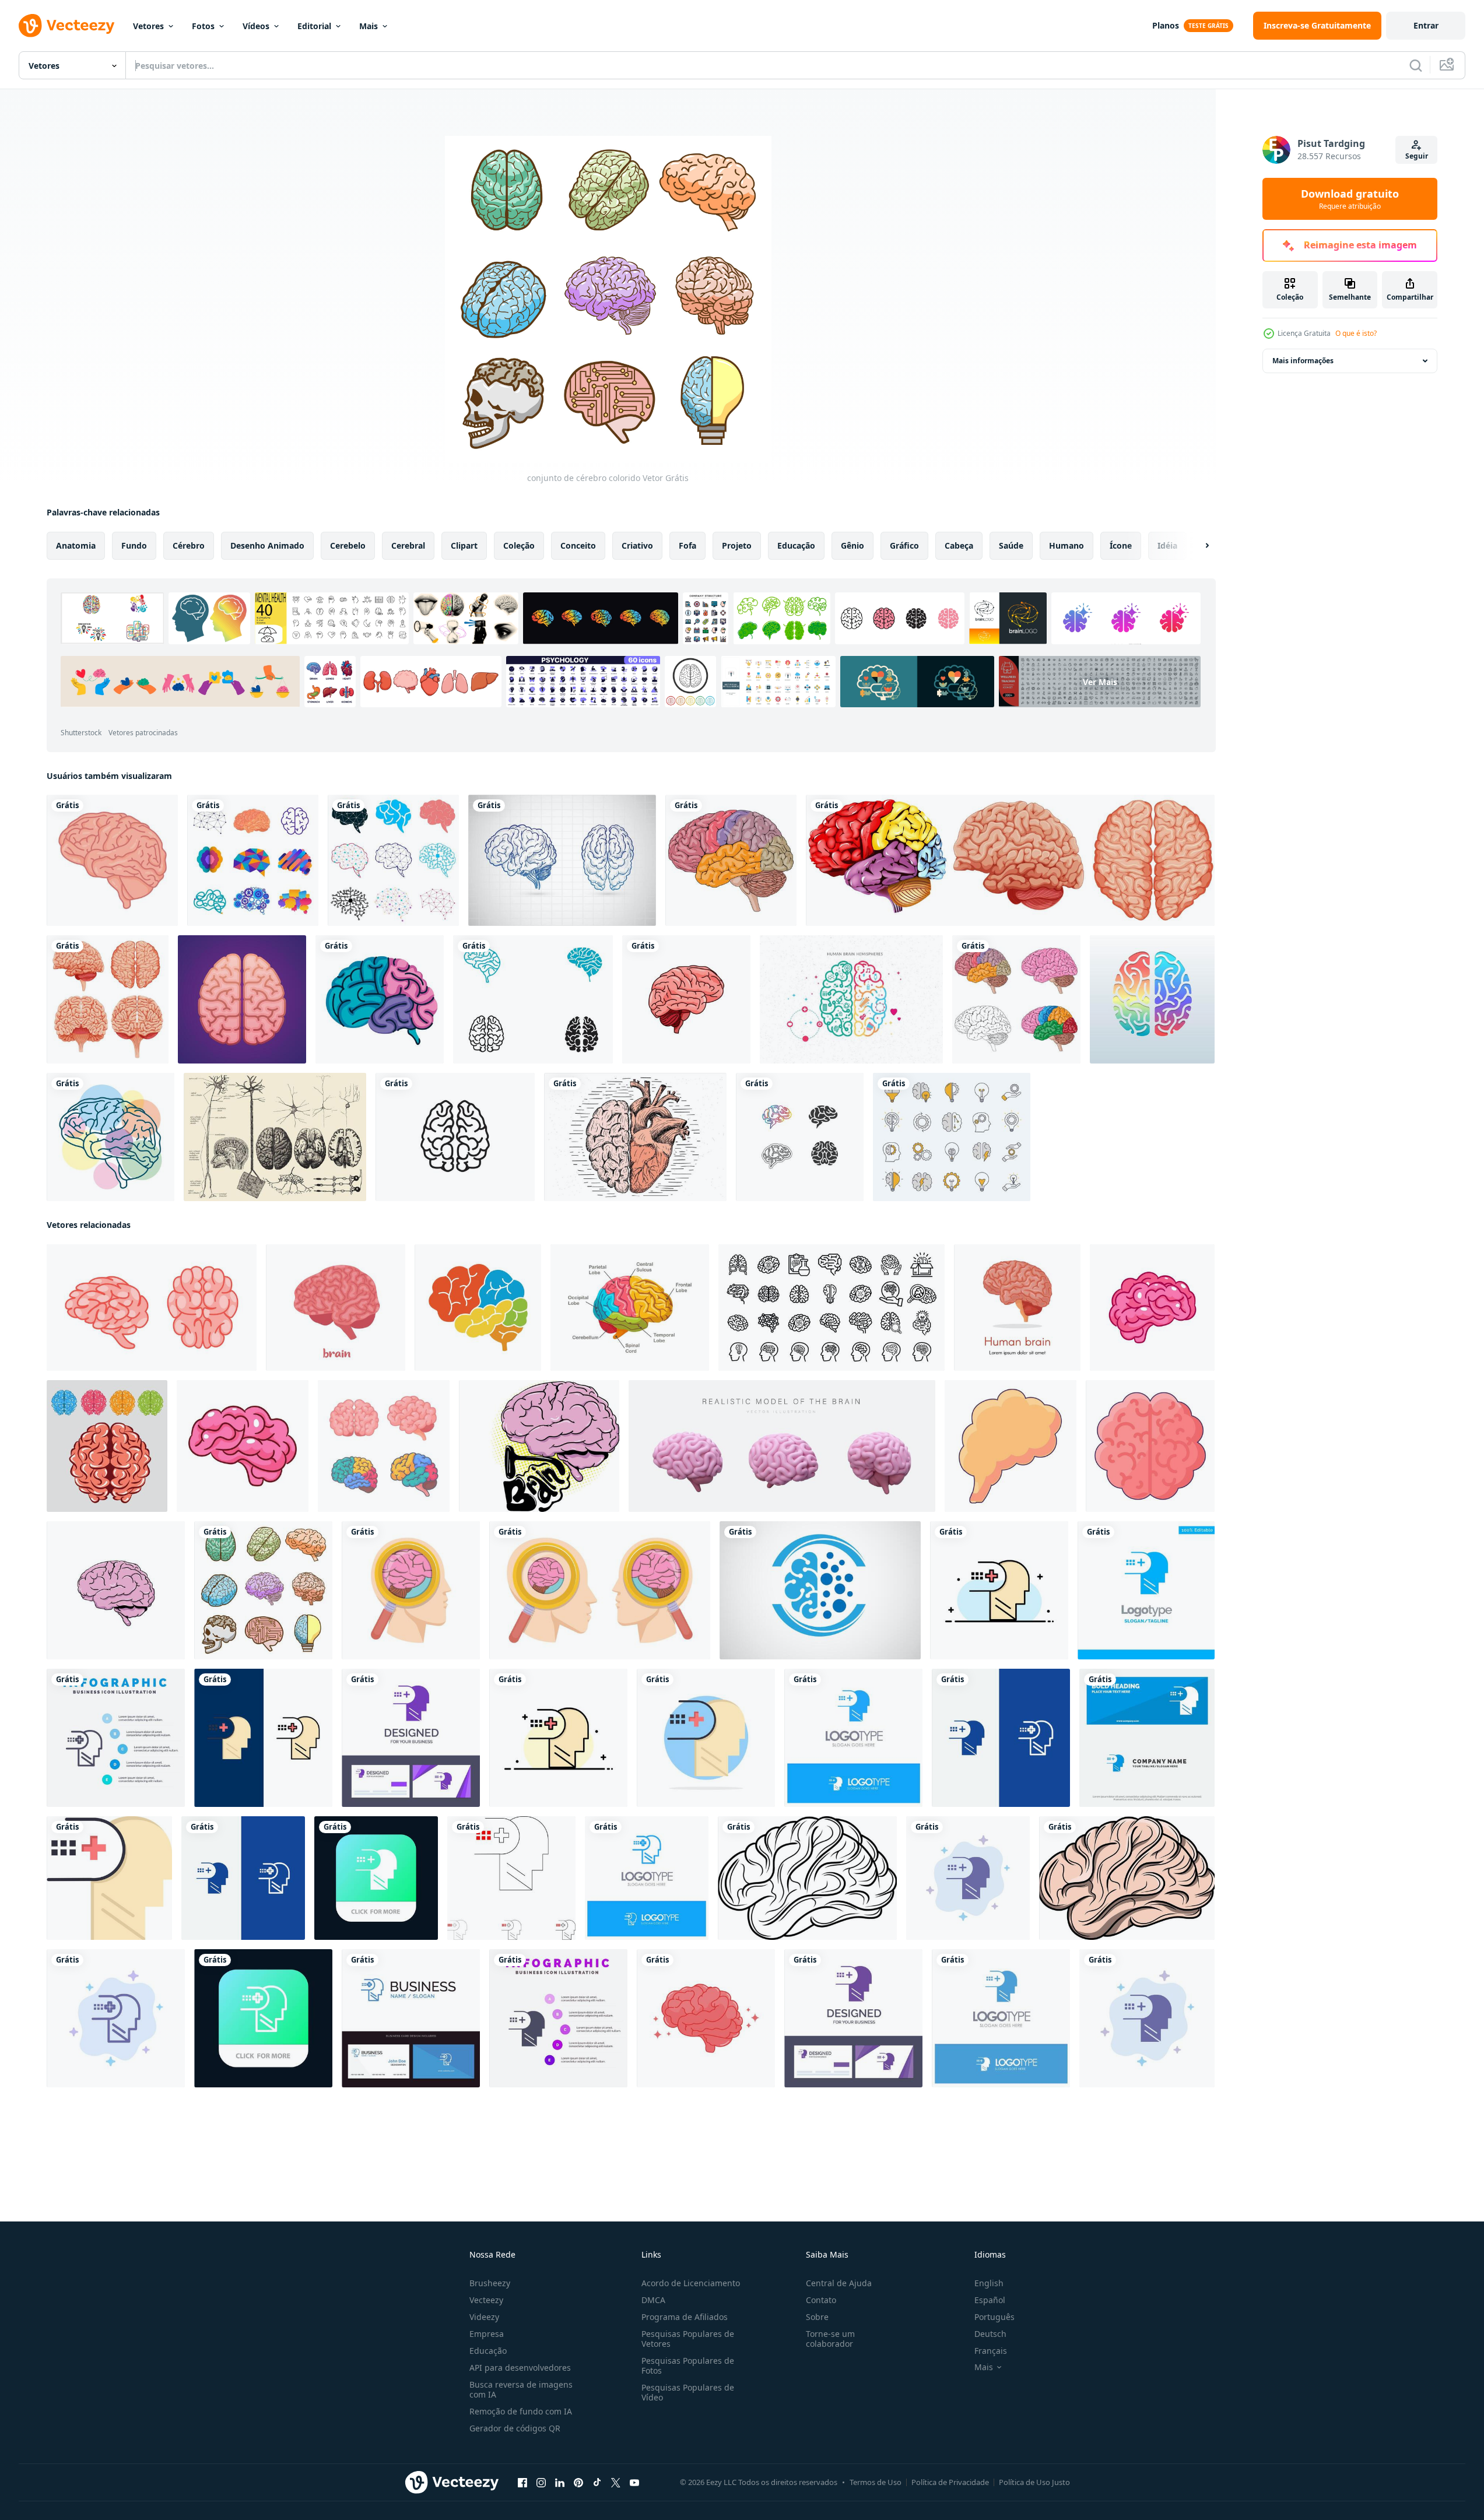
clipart (464, 545)
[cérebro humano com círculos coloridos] (110, 1137)
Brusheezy (490, 2283)
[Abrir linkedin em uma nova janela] (560, 2483)
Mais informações (1303, 361)
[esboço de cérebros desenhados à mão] (562, 860)
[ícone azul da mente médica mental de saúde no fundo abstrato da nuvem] (968, 1878)
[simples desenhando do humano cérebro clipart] (807, 1878)
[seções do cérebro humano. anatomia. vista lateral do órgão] (630, 1308)
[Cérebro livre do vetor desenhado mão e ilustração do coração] (635, 1137)
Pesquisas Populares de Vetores (688, 2339)
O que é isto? (1356, 333)
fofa (687, 545)
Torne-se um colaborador (830, 2339)
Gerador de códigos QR (515, 2428)
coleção (519, 545)
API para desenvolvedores (520, 2368)
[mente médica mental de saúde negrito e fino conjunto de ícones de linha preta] (511, 1878)
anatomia (76, 545)
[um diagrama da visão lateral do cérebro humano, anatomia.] (478, 1308)
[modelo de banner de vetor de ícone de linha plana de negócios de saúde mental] (558, 1738)
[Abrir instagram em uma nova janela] (541, 2483)
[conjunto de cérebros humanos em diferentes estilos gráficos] (253, 860)
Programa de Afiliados (685, 2317)
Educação (488, 2351)
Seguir (1417, 156)
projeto (737, 545)
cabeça (959, 545)
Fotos (203, 26)
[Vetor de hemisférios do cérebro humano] (851, 999)
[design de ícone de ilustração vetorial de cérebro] (800, 1137)
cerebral (408, 545)
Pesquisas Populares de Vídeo (688, 2392)
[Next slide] (1197, 546)
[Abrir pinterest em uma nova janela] (578, 2483)
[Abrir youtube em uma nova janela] (634, 2483)
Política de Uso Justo (1034, 2482)
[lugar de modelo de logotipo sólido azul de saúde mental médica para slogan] (1146, 1590)
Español (990, 2300)
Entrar (1426, 25)
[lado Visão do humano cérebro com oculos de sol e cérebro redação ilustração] (539, 1446)
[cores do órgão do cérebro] (380, 999)
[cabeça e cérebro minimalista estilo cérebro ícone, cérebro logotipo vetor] (820, 1590)
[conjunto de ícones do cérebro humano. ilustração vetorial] (832, 1308)
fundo (134, 545)
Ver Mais (1100, 682)
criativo (637, 545)
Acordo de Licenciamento (691, 2283)
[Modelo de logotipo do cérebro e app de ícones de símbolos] (533, 999)
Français (991, 2351)
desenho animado (267, 545)
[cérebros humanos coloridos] (107, 1446)
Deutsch (990, 2334)
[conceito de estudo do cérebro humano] (600, 1590)
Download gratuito (1350, 199)
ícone (1121, 545)
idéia (1167, 545)
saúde (1011, 545)
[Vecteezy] (66, 26)
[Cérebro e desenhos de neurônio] (275, 1137)
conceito (578, 545)
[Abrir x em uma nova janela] (616, 2483)
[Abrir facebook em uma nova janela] (522, 2483)
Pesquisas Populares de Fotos (688, 2365)
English (989, 2283)
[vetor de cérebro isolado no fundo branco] (686, 999)
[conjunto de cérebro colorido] (263, 1590)
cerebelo (348, 545)
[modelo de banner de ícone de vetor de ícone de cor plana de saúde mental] (109, 1878)
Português (994, 2317)
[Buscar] (1416, 65)
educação (796, 545)
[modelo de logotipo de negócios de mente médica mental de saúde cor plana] (999, 1590)
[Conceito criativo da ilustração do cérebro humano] (1152, 999)
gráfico (904, 545)
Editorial (314, 26)
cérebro (189, 545)
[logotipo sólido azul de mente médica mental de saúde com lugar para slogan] (853, 1738)
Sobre (817, 2317)
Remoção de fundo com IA (521, 2411)
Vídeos (256, 26)
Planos (1166, 25)
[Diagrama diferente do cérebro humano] (1010, 860)
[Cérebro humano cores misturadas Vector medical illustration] (1016, 999)
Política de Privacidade (950, 2482)
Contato (821, 2300)
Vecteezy (486, 2300)
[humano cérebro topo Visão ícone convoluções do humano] (1150, 1446)
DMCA (653, 2300)
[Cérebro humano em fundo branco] (108, 999)
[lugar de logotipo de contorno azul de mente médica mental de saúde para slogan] (647, 1878)
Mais (369, 26)
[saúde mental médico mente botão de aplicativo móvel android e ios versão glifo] (376, 1878)
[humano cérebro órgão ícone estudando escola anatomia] (1011, 1446)
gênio (852, 545)
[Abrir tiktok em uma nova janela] (597, 2483)
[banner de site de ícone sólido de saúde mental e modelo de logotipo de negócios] (1147, 1738)
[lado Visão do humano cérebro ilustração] (116, 1590)
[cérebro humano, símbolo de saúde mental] (112, 860)
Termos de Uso (876, 2482)
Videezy (484, 2317)
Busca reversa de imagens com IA (521, 2389)
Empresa (487, 2334)
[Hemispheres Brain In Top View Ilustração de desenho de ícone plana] (242, 999)
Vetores (148, 26)
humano (1066, 545)
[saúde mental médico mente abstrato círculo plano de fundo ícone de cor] (706, 1738)
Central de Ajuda (839, 2283)
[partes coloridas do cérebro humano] (731, 860)
